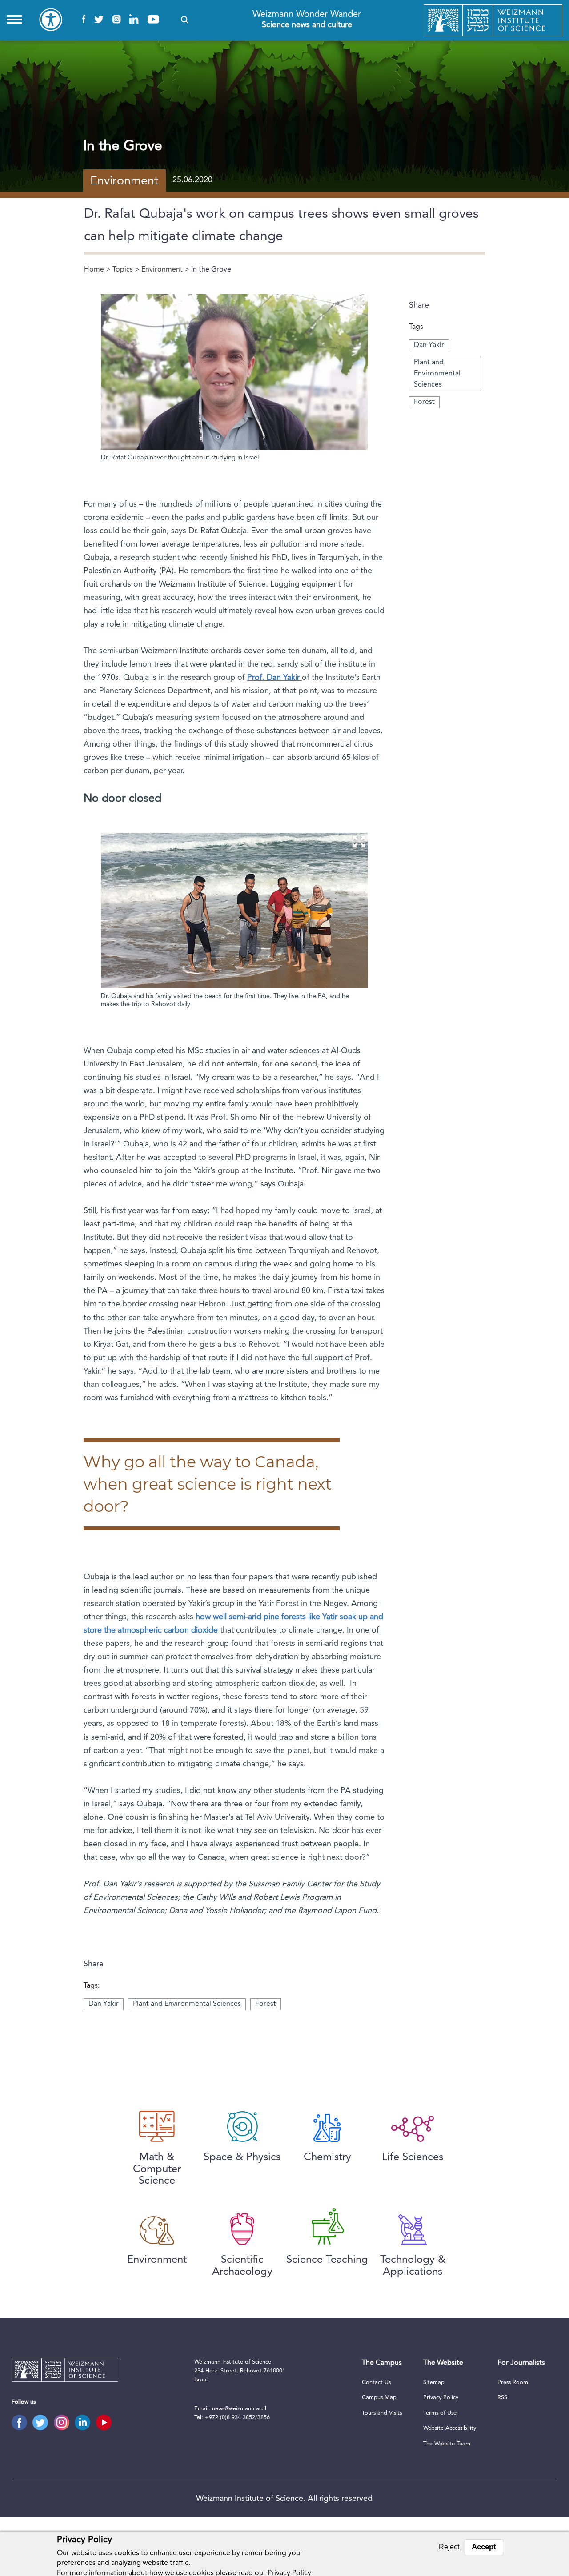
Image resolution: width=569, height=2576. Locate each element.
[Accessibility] (51, 20)
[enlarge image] (359, 303)
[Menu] (14, 20)
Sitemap (434, 2382)
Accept (484, 2547)
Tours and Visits (382, 2413)
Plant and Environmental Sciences (437, 374)
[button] (185, 20)
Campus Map (379, 2398)
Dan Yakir (429, 345)
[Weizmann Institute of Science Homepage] (493, 20)
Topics (123, 270)
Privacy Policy (441, 2398)
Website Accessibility (450, 2428)
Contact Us (376, 2382)
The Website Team (447, 2444)
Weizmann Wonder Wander (307, 19)
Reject (449, 2547)
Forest (424, 402)
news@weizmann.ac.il (239, 2409)
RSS (502, 2398)
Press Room (513, 2382)
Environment (162, 270)
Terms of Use (440, 2413)
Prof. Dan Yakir (274, 678)
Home (94, 270)
